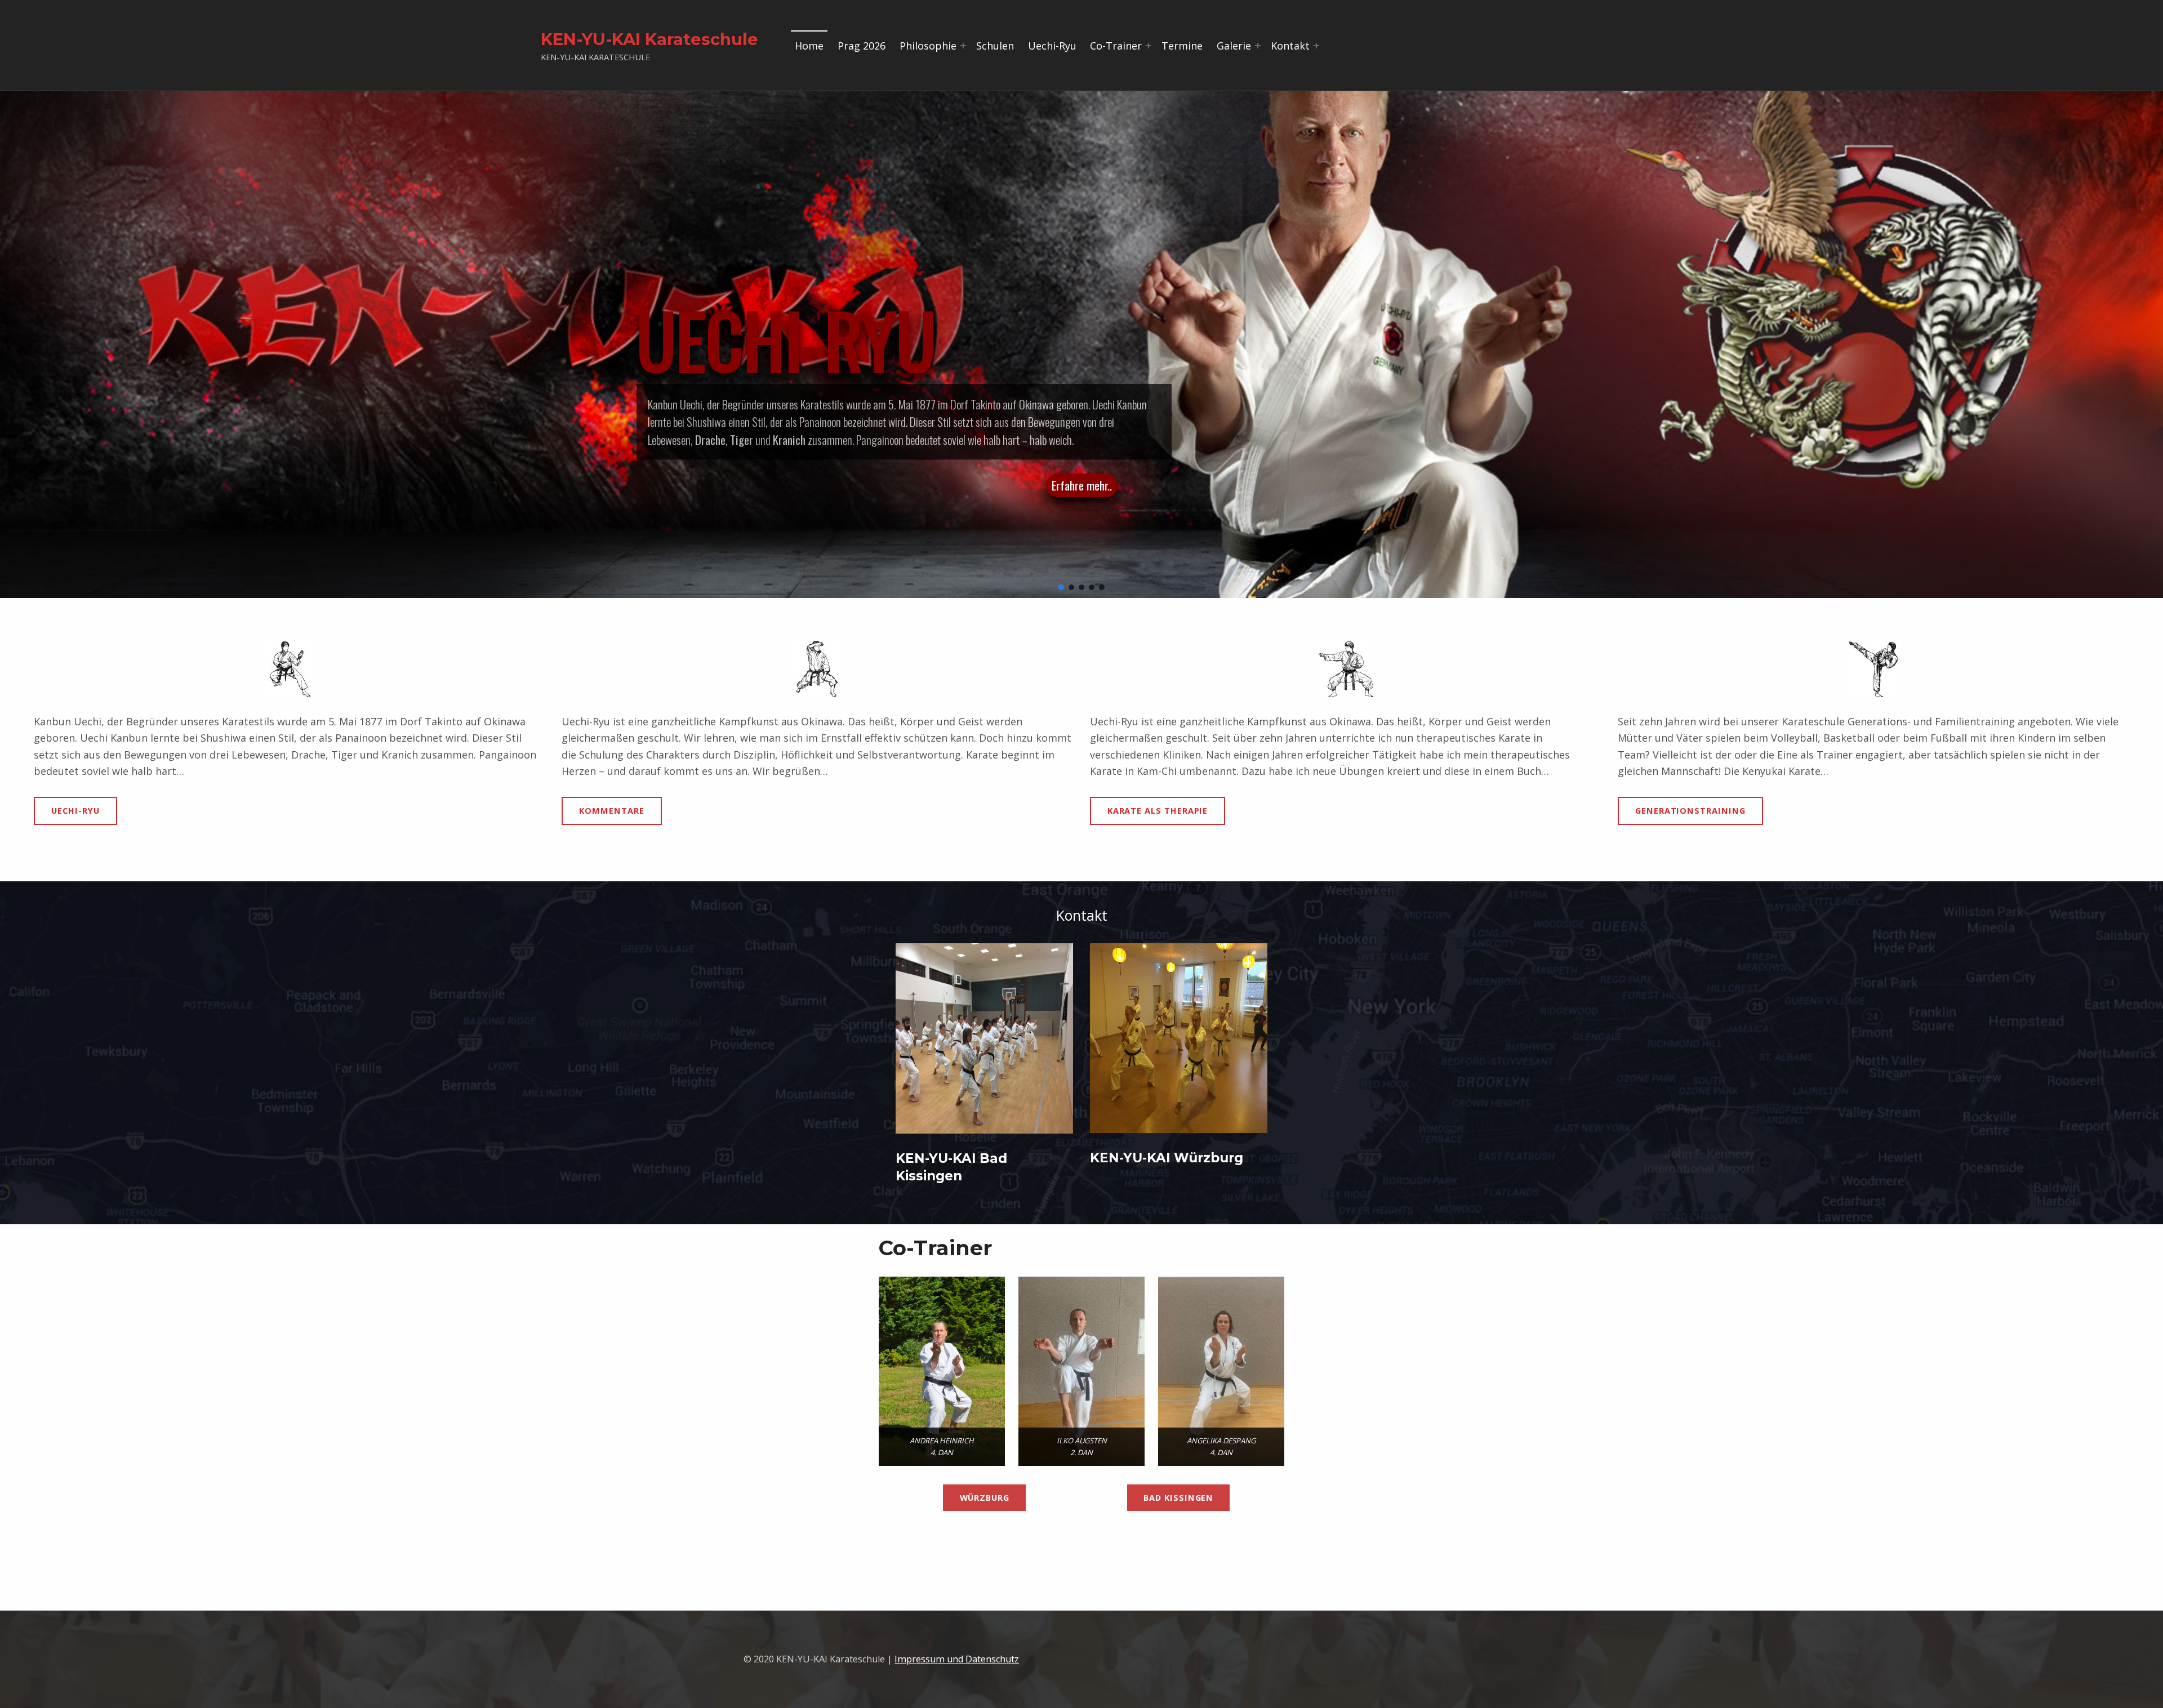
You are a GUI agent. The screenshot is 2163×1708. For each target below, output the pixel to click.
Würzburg (985, 1497)
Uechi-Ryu (1052, 46)
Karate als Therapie (1158, 810)
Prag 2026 (862, 46)
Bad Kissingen (1178, 1497)
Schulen (995, 46)
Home (809, 46)
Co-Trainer (1116, 46)
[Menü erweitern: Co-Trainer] (1149, 46)
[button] (1061, 587)
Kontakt (1290, 46)
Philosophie (928, 46)
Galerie (1234, 46)
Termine (1182, 46)
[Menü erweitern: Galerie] (1258, 46)
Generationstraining (1690, 810)
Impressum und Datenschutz (957, 1659)
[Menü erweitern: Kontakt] (1316, 46)
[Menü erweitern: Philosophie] (963, 46)
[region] (1081, 345)
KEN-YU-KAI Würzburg (1167, 1158)
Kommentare (611, 810)
